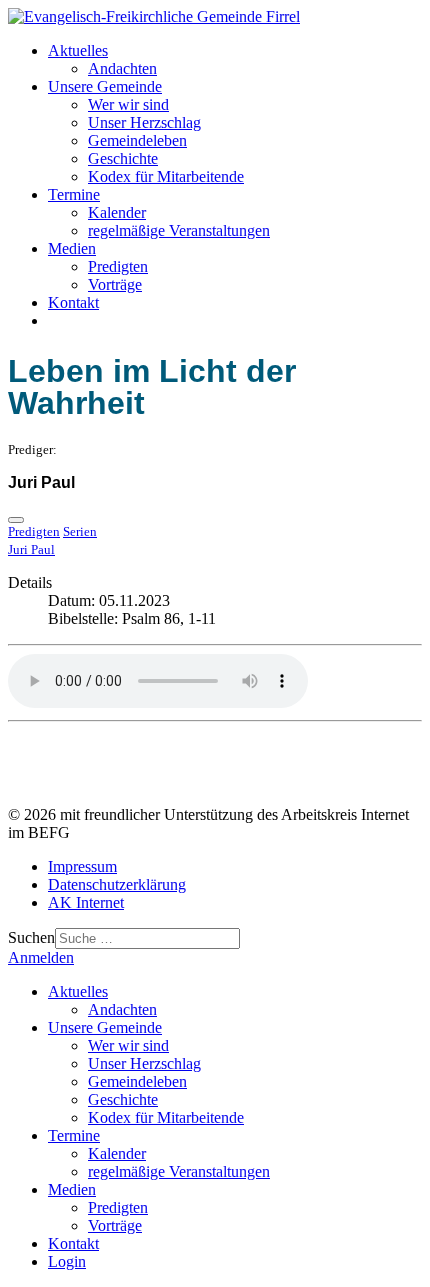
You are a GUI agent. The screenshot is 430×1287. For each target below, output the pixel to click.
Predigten (118, 266)
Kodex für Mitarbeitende (166, 176)
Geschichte (123, 158)
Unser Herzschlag (144, 122)
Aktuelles (78, 50)
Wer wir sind (128, 104)
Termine (74, 194)
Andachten (122, 68)
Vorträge (115, 284)
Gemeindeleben (137, 140)
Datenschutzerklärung (117, 884)
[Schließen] (16, 520)
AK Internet (86, 902)
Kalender (117, 212)
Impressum (82, 866)
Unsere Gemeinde (105, 86)
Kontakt (73, 302)
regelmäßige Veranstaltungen (179, 230)
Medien (72, 248)
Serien (80, 531)
